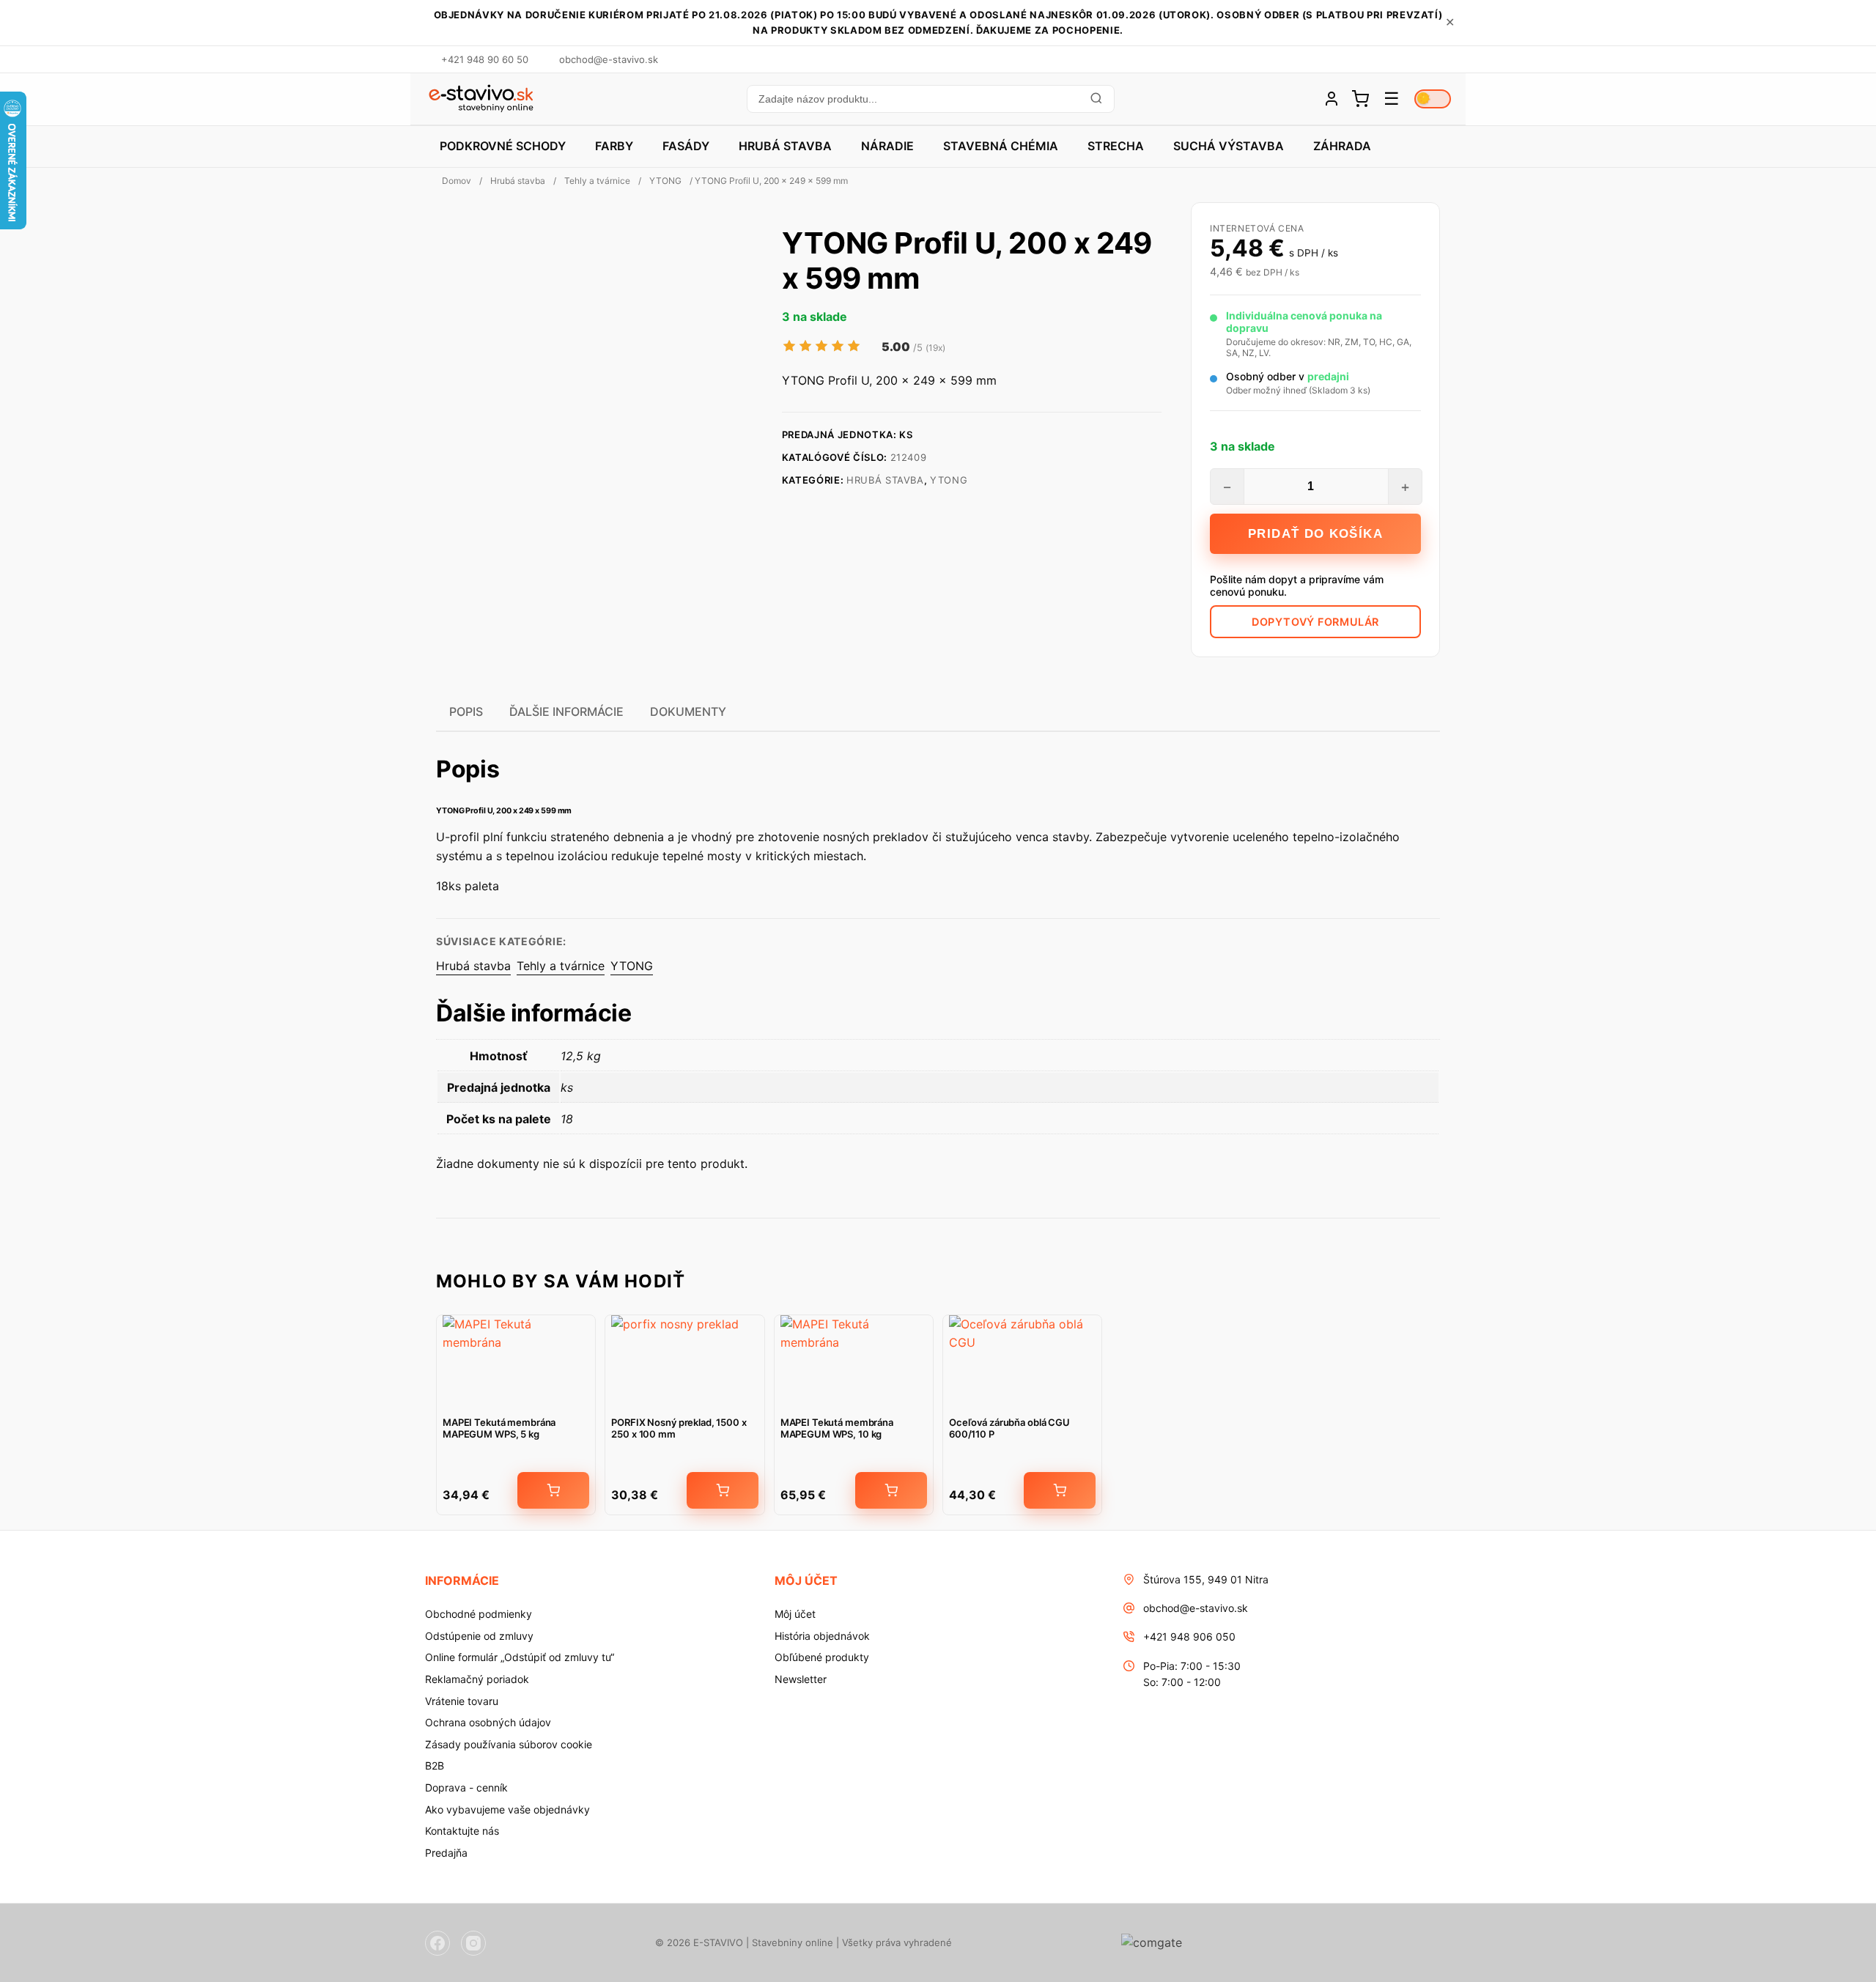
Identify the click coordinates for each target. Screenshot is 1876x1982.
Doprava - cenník (466, 1787)
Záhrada (1342, 146)
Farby (614, 146)
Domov (457, 181)
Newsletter (801, 1679)
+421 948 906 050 (1189, 1637)
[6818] (553, 1490)
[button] (930, 99)
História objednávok (822, 1636)
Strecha (1116, 146)
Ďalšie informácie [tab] (566, 711)
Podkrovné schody (503, 146)
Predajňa (446, 1853)
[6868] (723, 1490)
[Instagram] (473, 1943)
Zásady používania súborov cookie (509, 1744)
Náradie (887, 146)
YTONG (665, 181)
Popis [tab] (466, 711)
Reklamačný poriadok (477, 1679)
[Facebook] (437, 1943)
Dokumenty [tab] (688, 711)
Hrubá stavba (785, 146)
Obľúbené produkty (822, 1657)
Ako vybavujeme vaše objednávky (507, 1809)
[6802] (891, 1490)
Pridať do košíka (1315, 534)
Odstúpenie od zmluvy (479, 1636)
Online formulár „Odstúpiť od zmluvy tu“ (520, 1657)
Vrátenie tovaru (462, 1701)
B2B (435, 1765)
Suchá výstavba (1229, 146)
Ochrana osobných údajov (488, 1722)
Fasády (686, 146)
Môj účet (795, 1614)
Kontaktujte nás (462, 1831)
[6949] (1060, 1490)
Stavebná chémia (1001, 146)
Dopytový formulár (1315, 622)
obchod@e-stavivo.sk (1196, 1608)
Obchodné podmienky (479, 1614)
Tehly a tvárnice (597, 181)
